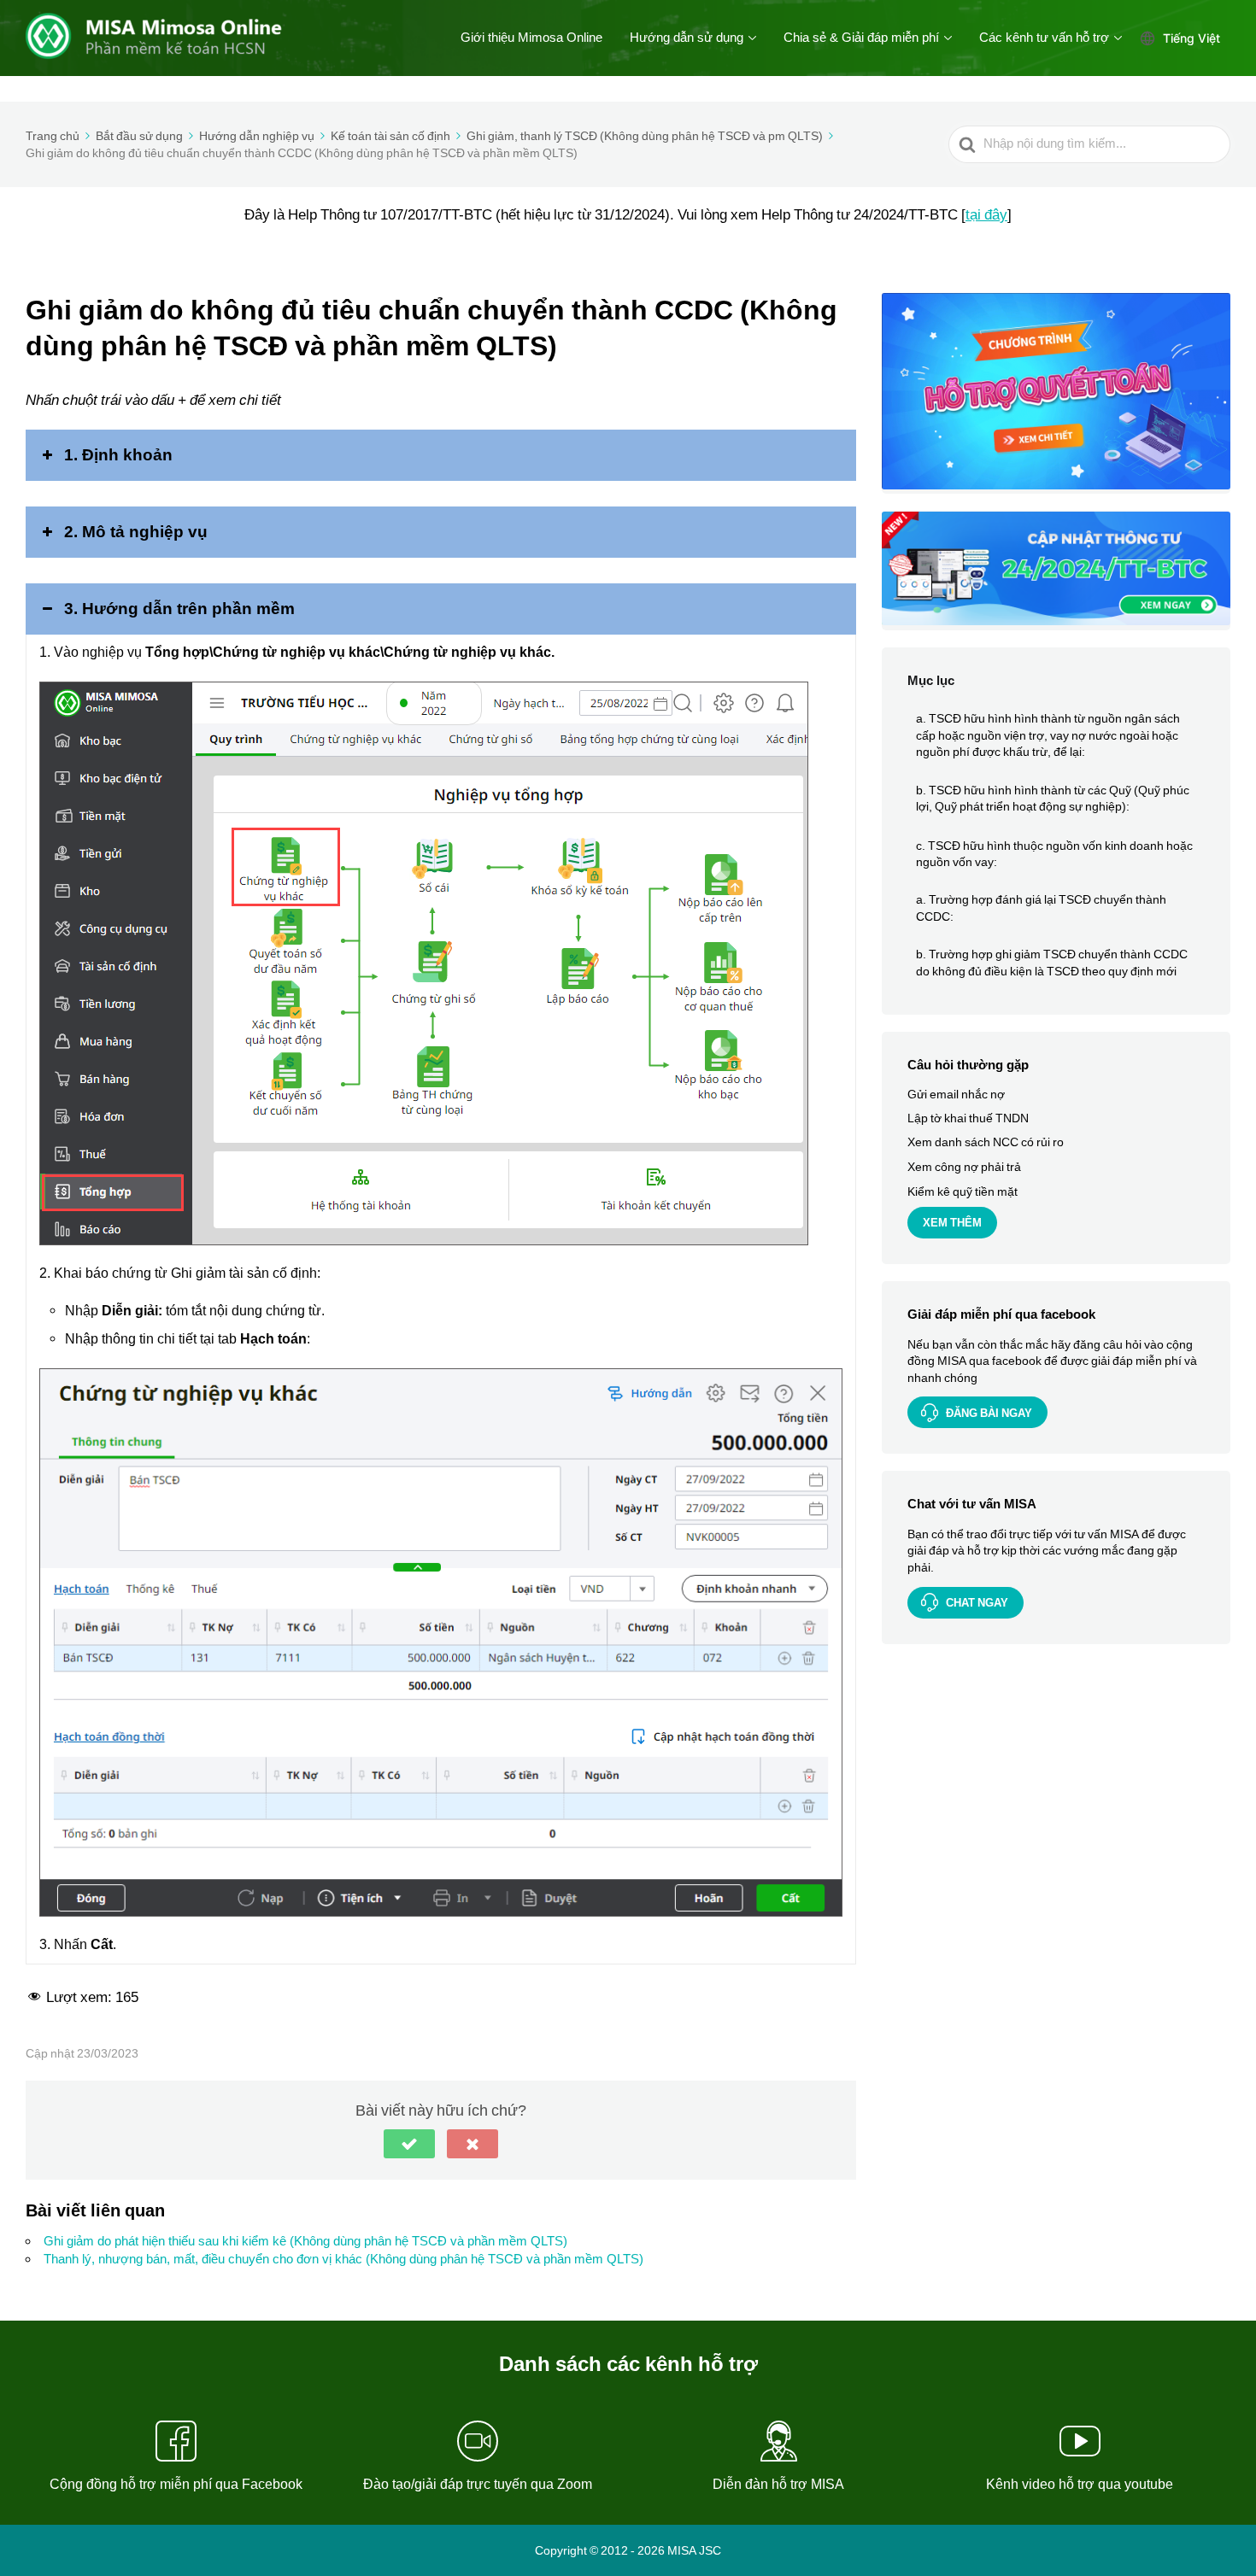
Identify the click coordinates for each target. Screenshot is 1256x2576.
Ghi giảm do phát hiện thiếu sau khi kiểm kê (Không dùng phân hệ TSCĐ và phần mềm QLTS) (305, 2241)
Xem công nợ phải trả (964, 1167)
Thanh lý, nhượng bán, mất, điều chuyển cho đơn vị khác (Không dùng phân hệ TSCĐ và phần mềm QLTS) (343, 2259)
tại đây (986, 214)
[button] (409, 2144)
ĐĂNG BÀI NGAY (989, 1413)
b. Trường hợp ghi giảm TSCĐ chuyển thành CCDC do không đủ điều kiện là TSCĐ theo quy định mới (1052, 963)
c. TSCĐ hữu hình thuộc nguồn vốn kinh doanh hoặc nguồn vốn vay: (1054, 854)
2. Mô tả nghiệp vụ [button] (136, 532)
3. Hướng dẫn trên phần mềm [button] (179, 609)
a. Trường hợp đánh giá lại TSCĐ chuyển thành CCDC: (1041, 909)
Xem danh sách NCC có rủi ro (986, 1143)
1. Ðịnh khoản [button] (118, 455)
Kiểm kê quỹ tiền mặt (963, 1191)
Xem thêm (952, 1224)
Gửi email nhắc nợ (956, 1095)
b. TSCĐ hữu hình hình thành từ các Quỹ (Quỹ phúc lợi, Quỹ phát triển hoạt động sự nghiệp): (1053, 799)
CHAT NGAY (977, 1603)
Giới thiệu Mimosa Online (531, 38)
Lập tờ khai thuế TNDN (968, 1119)
